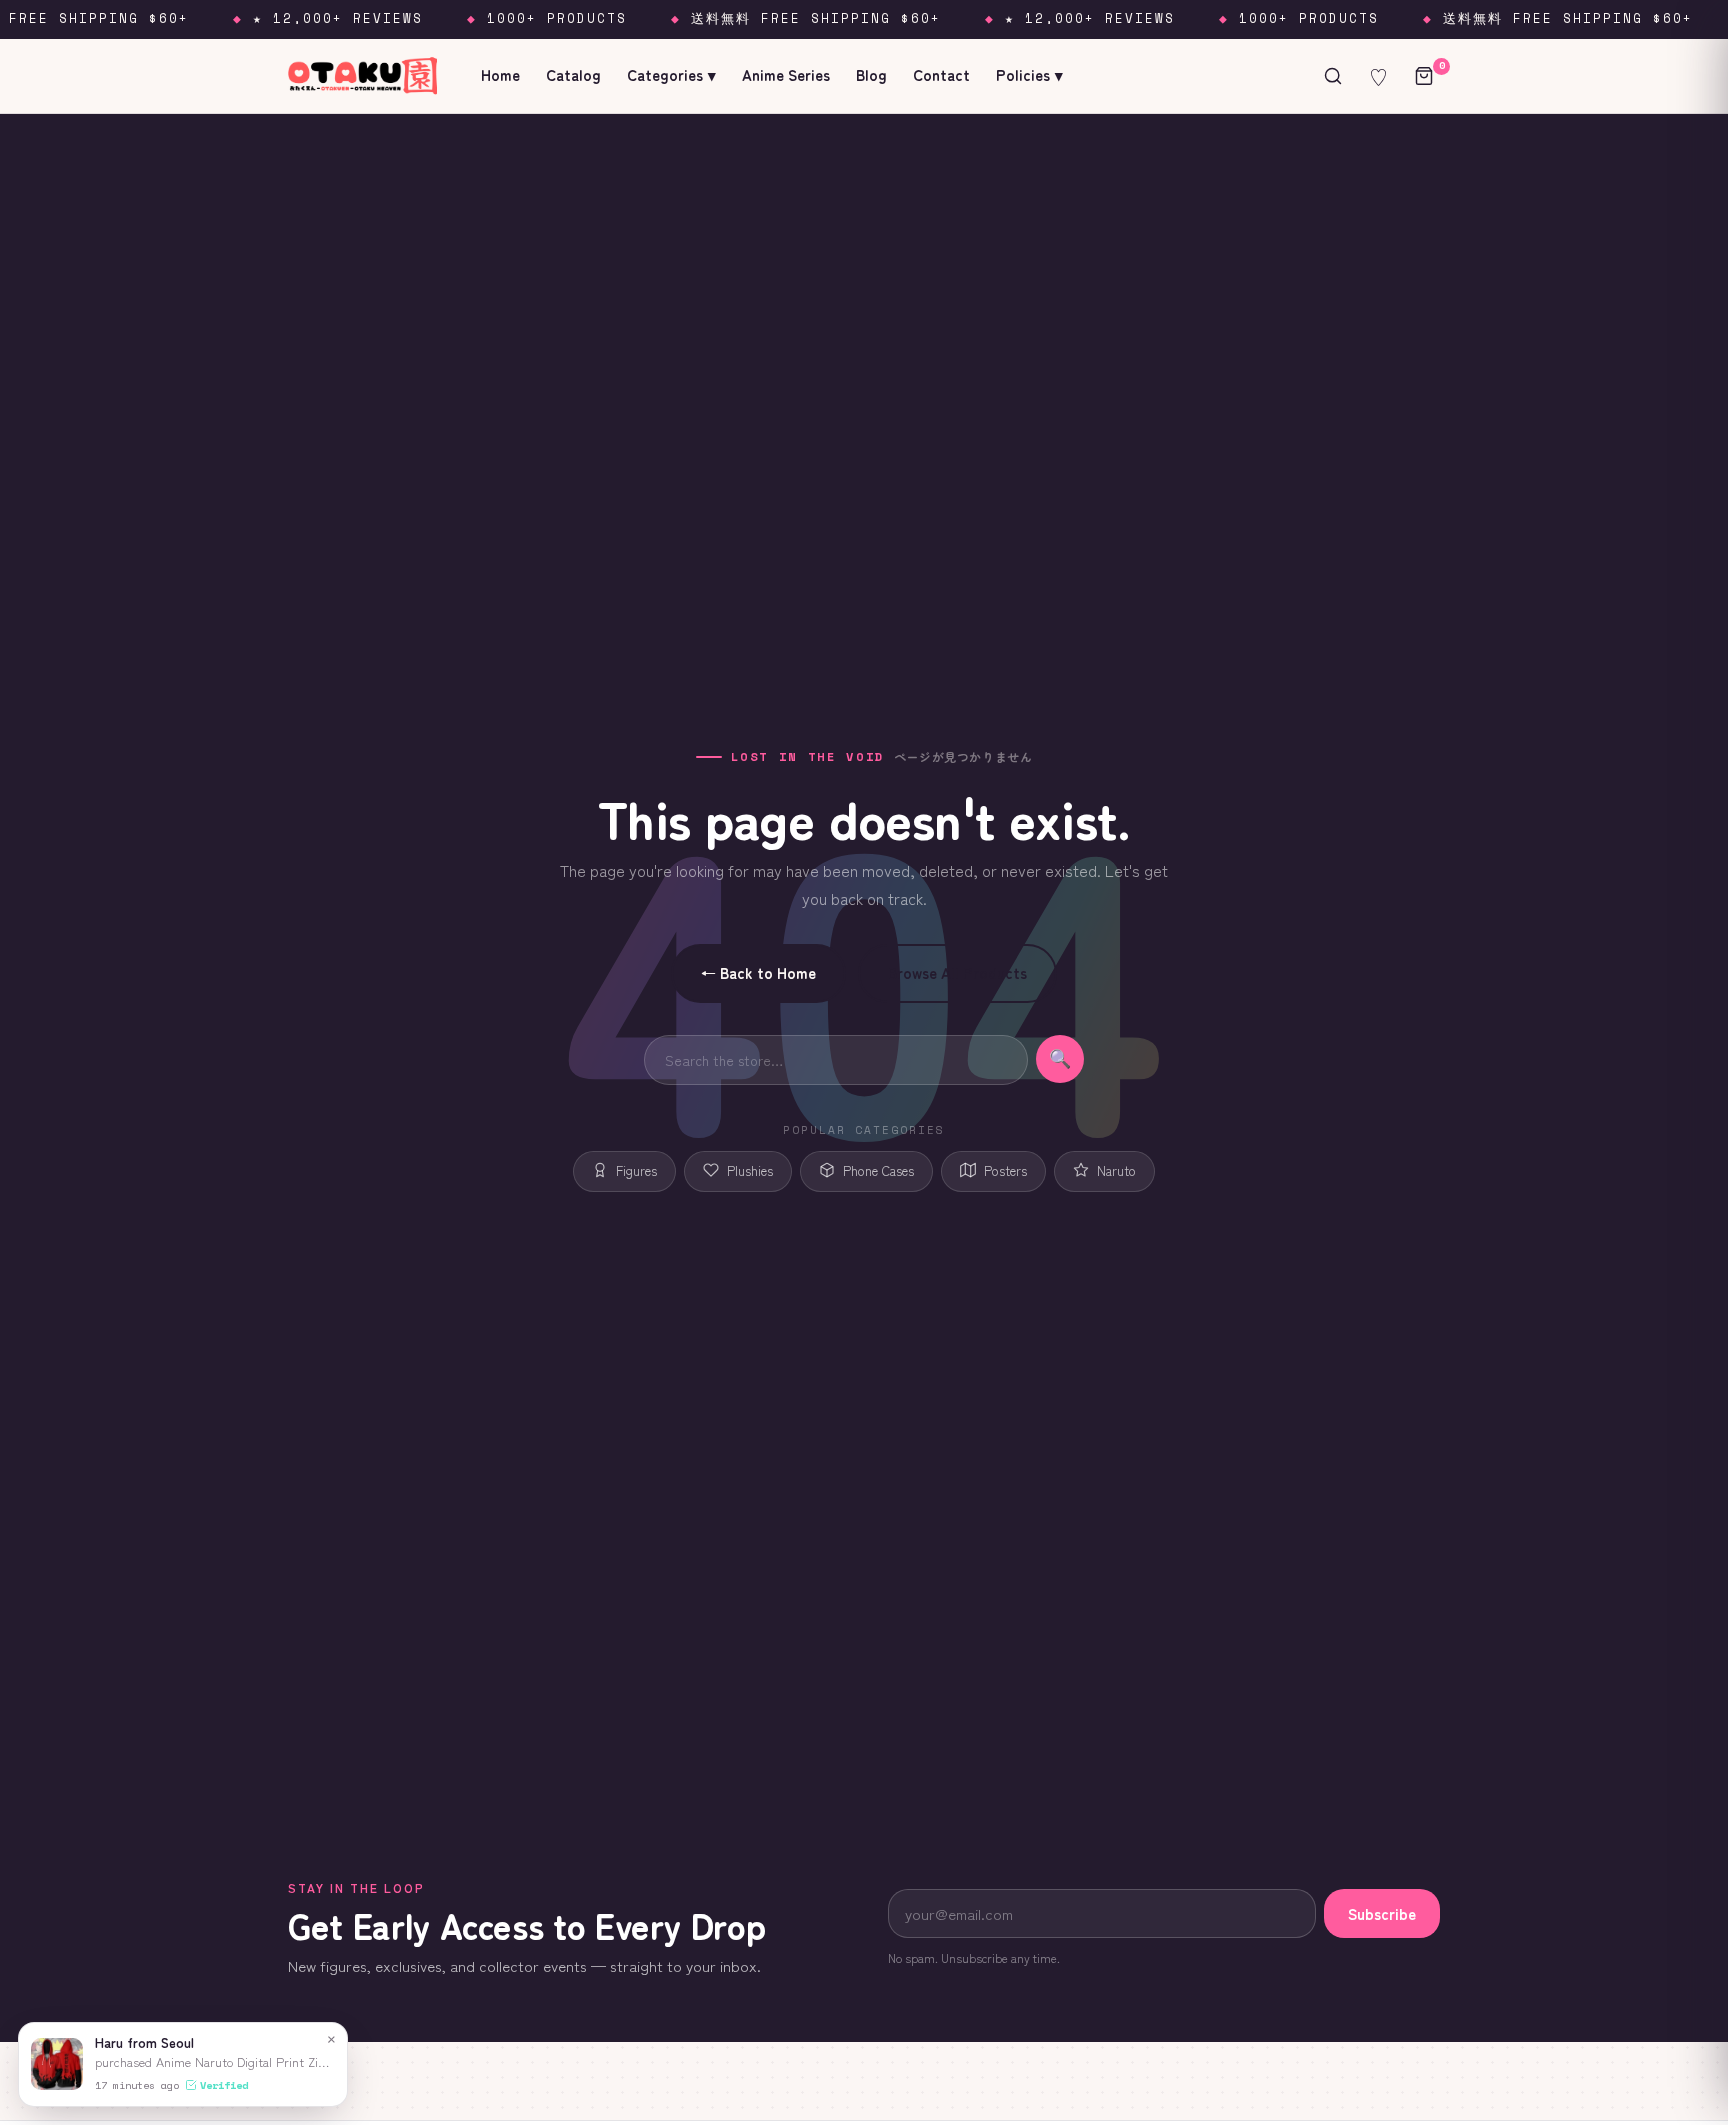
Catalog (573, 74)
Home (500, 74)
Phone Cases (878, 1170)
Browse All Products (957, 972)
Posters (1005, 1170)
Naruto (1116, 1170)
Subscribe (1382, 1913)
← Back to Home (758, 972)
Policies (1029, 74)
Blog (871, 74)
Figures (636, 1170)
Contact (941, 74)
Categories (671, 74)
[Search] (1333, 76)
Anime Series (786, 74)
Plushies (750, 1170)
